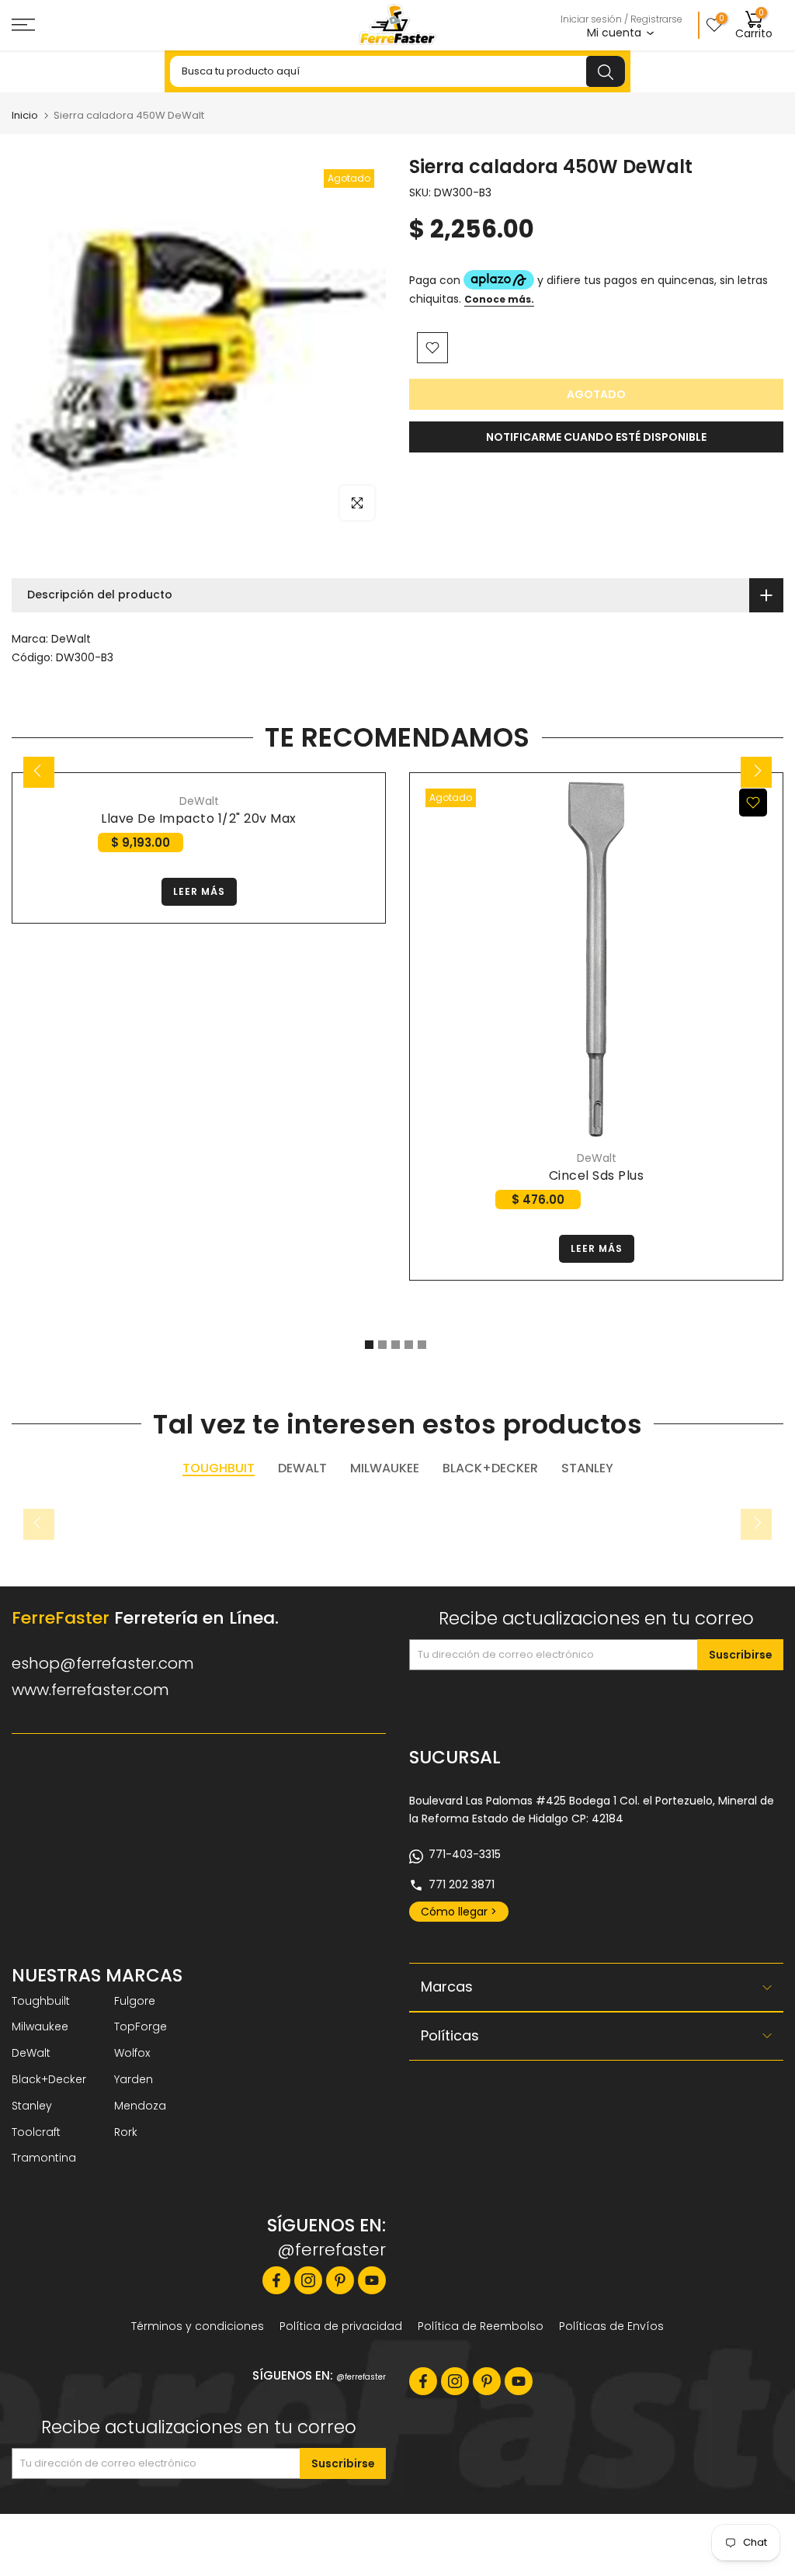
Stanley (32, 2106)
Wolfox (132, 2053)
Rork (126, 2132)
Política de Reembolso (481, 2326)
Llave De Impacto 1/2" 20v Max (199, 818)
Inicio (25, 115)
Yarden (134, 2079)
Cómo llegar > (459, 1912)
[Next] (756, 772)
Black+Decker (49, 2079)
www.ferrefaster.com (90, 1690)
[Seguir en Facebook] (276, 2280)
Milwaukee (40, 2026)
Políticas (450, 2035)
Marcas (447, 1987)
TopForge (141, 2026)
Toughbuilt (41, 2001)
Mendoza (140, 2106)
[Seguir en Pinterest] (340, 2280)
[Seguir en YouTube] (372, 2280)
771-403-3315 (465, 1854)
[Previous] (39, 772)
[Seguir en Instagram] (308, 2280)
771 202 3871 (462, 1884)
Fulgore (135, 2001)
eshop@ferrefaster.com (103, 1663)
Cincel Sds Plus (597, 1175)
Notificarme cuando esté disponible (596, 437)
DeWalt (71, 639)
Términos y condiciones (198, 2326)
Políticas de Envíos (611, 2326)
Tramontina (44, 2158)
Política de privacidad (341, 2326)
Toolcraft (36, 2132)
